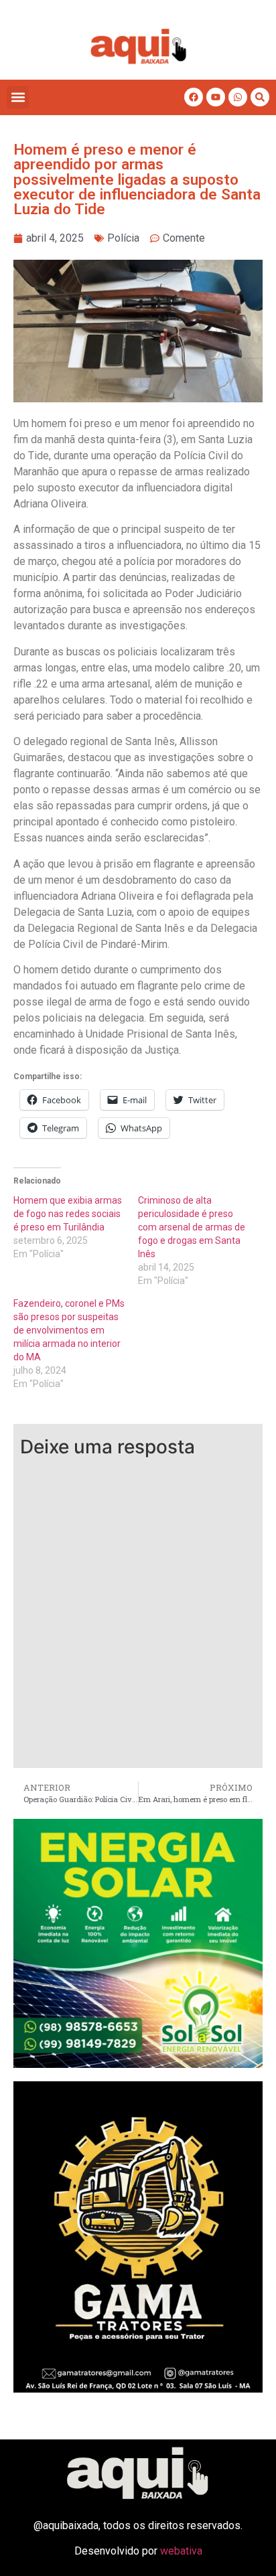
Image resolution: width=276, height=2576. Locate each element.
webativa (181, 2551)
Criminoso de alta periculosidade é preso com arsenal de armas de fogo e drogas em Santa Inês (192, 1227)
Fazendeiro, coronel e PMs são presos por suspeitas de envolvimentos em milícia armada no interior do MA (69, 1330)
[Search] (260, 97)
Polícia (123, 238)
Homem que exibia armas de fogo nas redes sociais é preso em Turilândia (68, 1214)
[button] (18, 97)
